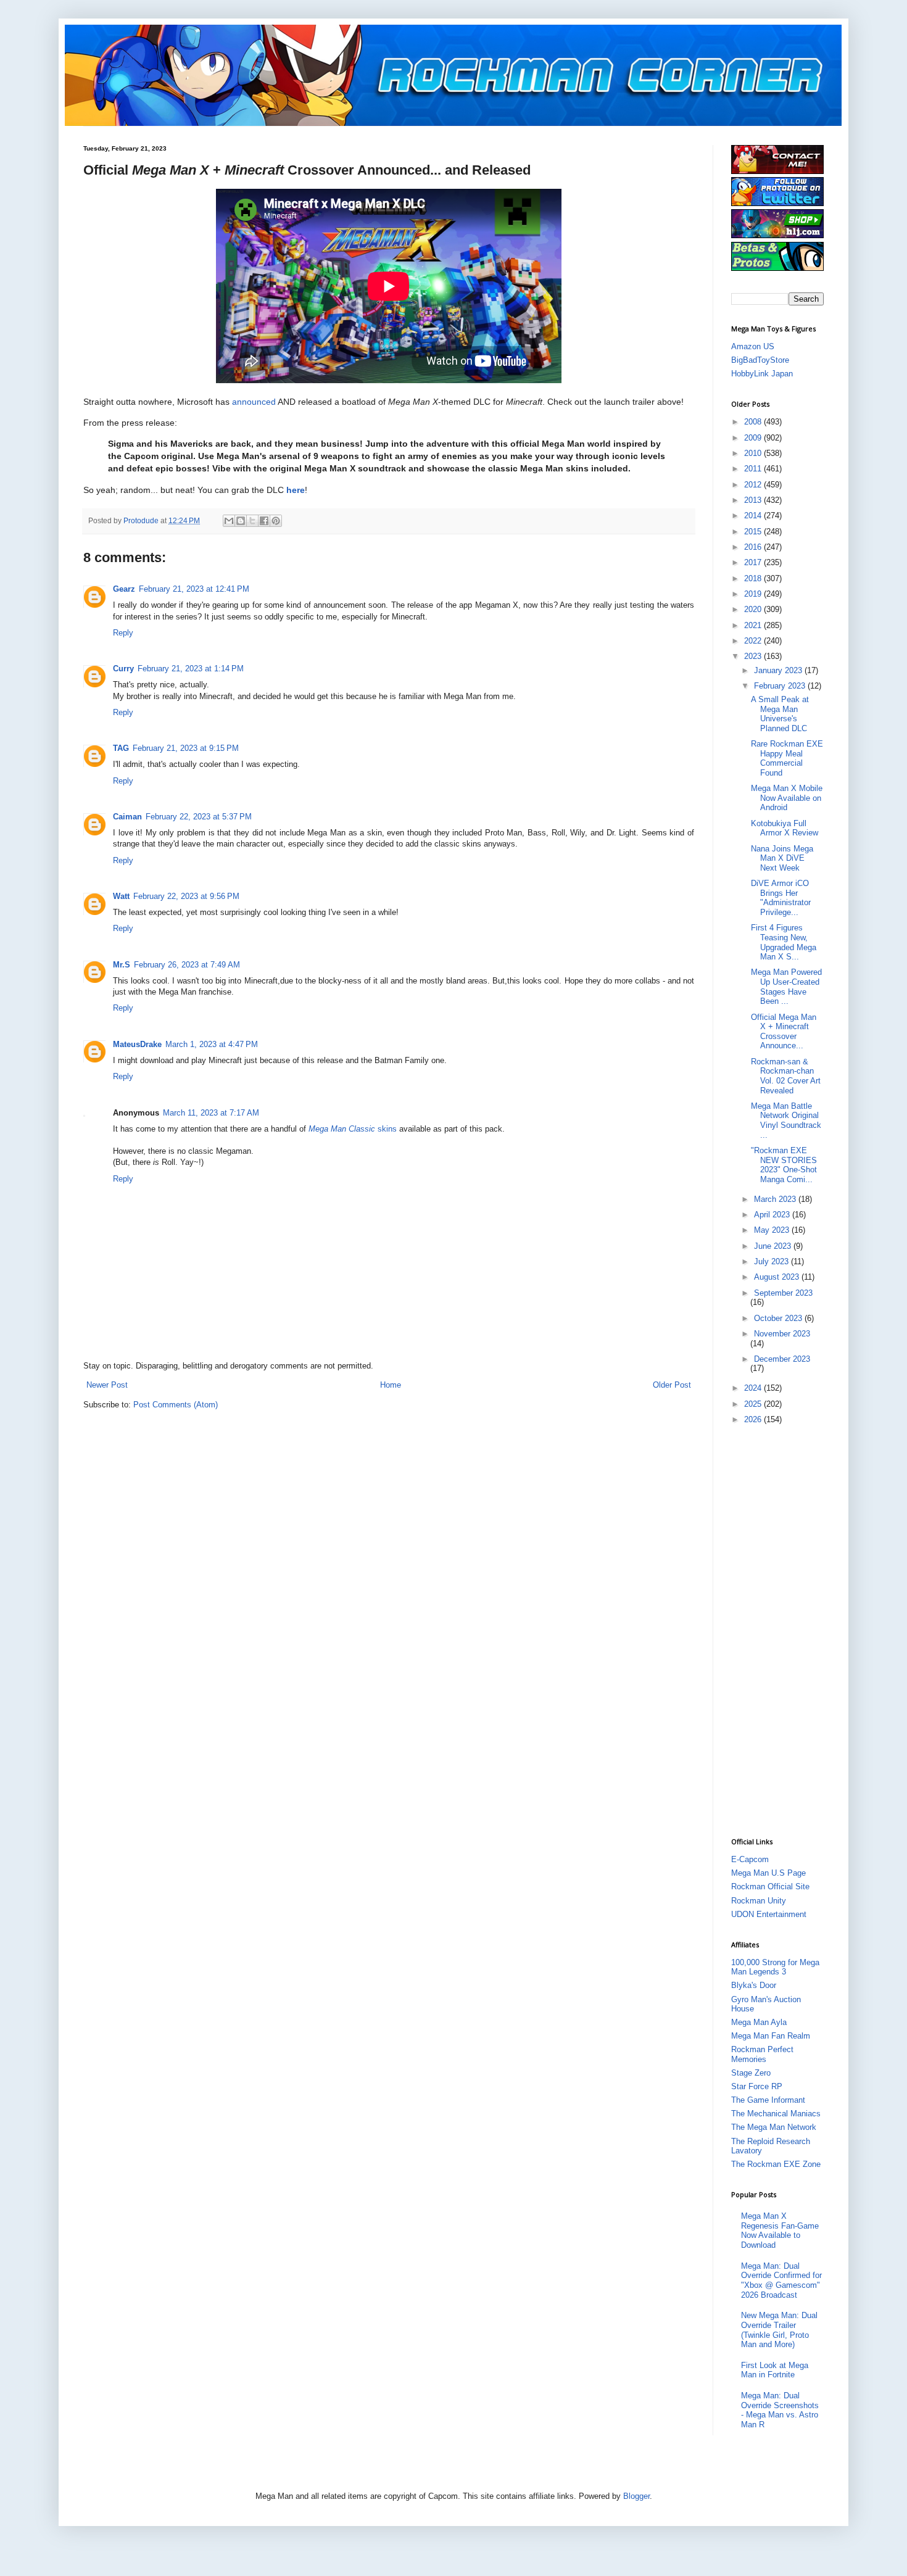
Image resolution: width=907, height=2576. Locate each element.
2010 (754, 453)
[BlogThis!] (241, 521)
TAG (121, 748)
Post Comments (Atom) (176, 1405)
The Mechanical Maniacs (776, 2114)
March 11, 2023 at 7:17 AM (211, 1113)
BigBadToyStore (760, 360)
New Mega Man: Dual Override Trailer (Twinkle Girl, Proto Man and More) (779, 2330)
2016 (754, 547)
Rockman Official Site (770, 1886)
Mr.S (122, 965)
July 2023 (772, 1261)
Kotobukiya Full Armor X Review (785, 828)
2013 (754, 500)
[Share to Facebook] (264, 521)
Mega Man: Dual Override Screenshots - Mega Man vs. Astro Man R (780, 2410)
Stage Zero (751, 2073)
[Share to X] (252, 521)
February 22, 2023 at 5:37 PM (199, 817)
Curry (123, 669)
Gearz (124, 589)
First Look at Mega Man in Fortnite (775, 2370)
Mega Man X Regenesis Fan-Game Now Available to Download (780, 2230)
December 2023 (782, 1359)
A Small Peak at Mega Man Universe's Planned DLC (780, 714)
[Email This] (229, 521)
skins (353, 1129)
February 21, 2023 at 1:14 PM (191, 669)
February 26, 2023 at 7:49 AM (187, 965)
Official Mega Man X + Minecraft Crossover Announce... (784, 1032)
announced (254, 402)
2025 (754, 1404)
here (296, 490)
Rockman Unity (759, 1901)
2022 (754, 641)
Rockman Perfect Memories (762, 2054)
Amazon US (753, 346)
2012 (754, 485)
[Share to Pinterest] (276, 521)
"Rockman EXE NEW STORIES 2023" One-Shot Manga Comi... (784, 1165)
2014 (754, 516)
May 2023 (773, 1230)
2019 (754, 594)
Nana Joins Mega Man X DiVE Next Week (782, 858)
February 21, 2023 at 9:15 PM (186, 748)
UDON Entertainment (769, 1914)
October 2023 (779, 1318)
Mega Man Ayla (759, 2022)
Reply (123, 633)
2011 (754, 469)
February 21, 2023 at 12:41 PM (194, 589)
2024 (754, 1388)
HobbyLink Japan (762, 374)
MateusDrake (137, 1044)
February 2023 (781, 686)
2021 (754, 625)
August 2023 (778, 1277)
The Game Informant (768, 2100)
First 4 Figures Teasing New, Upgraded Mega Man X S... (784, 942)
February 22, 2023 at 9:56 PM (186, 896)
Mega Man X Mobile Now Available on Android (787, 798)
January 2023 (779, 670)
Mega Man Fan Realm (771, 2036)
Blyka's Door (754, 1985)
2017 (754, 562)
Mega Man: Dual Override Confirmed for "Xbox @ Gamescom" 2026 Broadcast (781, 2280)
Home (391, 1385)
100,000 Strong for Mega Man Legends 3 (775, 1967)
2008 (754, 422)
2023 (754, 656)
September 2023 (783, 1293)
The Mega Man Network (774, 2127)
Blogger (636, 2496)
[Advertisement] (781, 1630)
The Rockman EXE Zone (776, 2164)
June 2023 (774, 1246)
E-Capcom (750, 1859)
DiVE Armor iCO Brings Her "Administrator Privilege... (781, 898)
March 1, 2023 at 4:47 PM (212, 1044)
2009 (754, 438)
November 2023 (782, 1334)
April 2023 (773, 1215)
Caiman (127, 817)
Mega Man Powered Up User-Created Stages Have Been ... (786, 987)
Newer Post (107, 1385)
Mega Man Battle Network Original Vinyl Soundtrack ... (786, 1120)
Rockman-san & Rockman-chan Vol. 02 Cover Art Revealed (786, 1076)
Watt (121, 896)
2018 (754, 578)
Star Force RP (757, 2086)
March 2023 (776, 1199)
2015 (754, 532)
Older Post (672, 1385)
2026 (754, 1419)
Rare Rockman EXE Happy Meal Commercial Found (787, 758)
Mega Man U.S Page (768, 1873)
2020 (754, 609)
